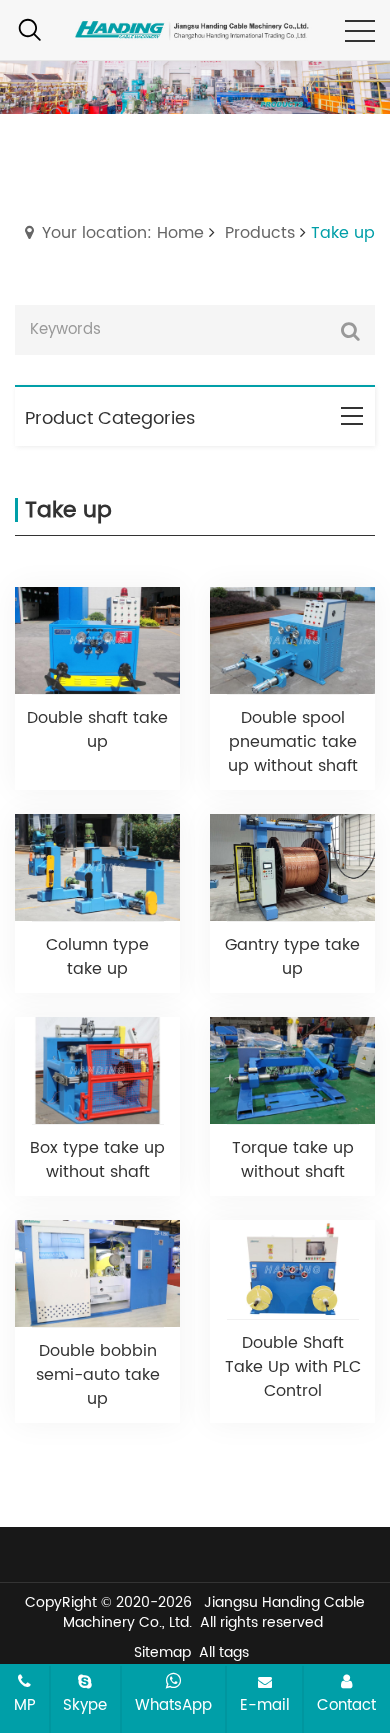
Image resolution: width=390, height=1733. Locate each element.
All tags (224, 1652)
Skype (85, 1705)
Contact (346, 1705)
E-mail (265, 1705)
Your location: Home (123, 233)
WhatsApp (173, 1705)
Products (260, 233)
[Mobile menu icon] (360, 31)
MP (25, 1705)
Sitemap (162, 1652)
